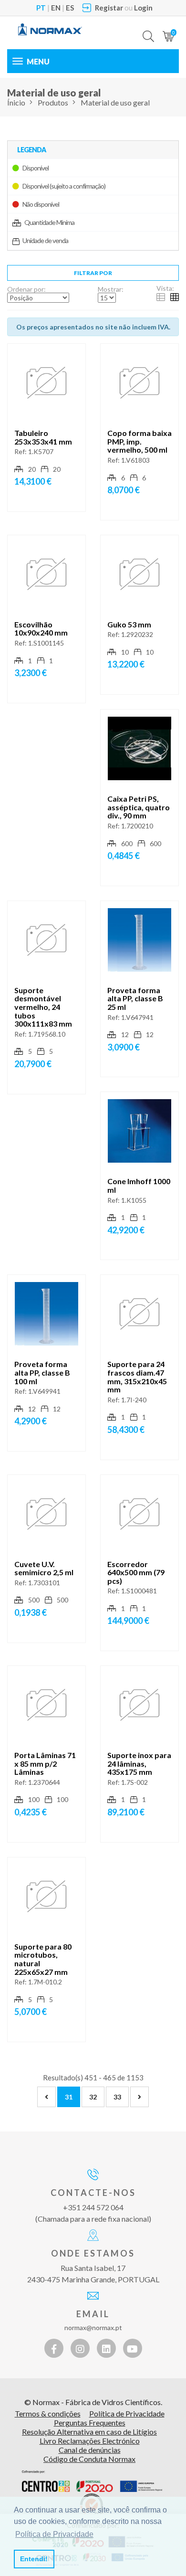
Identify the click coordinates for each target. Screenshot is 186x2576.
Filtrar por (93, 273)
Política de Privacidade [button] (54, 2534)
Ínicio (16, 102)
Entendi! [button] (34, 2559)
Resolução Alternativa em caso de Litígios (89, 2432)
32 (93, 2097)
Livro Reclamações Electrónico (90, 2441)
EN (56, 8)
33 (117, 2097)
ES (70, 8)
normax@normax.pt (93, 2327)
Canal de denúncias (90, 2450)
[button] (148, 29)
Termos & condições (48, 2413)
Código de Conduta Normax (89, 2459)
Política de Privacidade (127, 2413)
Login (143, 8)
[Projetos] (92, 2481)
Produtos (53, 102)
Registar (109, 8)
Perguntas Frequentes (90, 2422)
